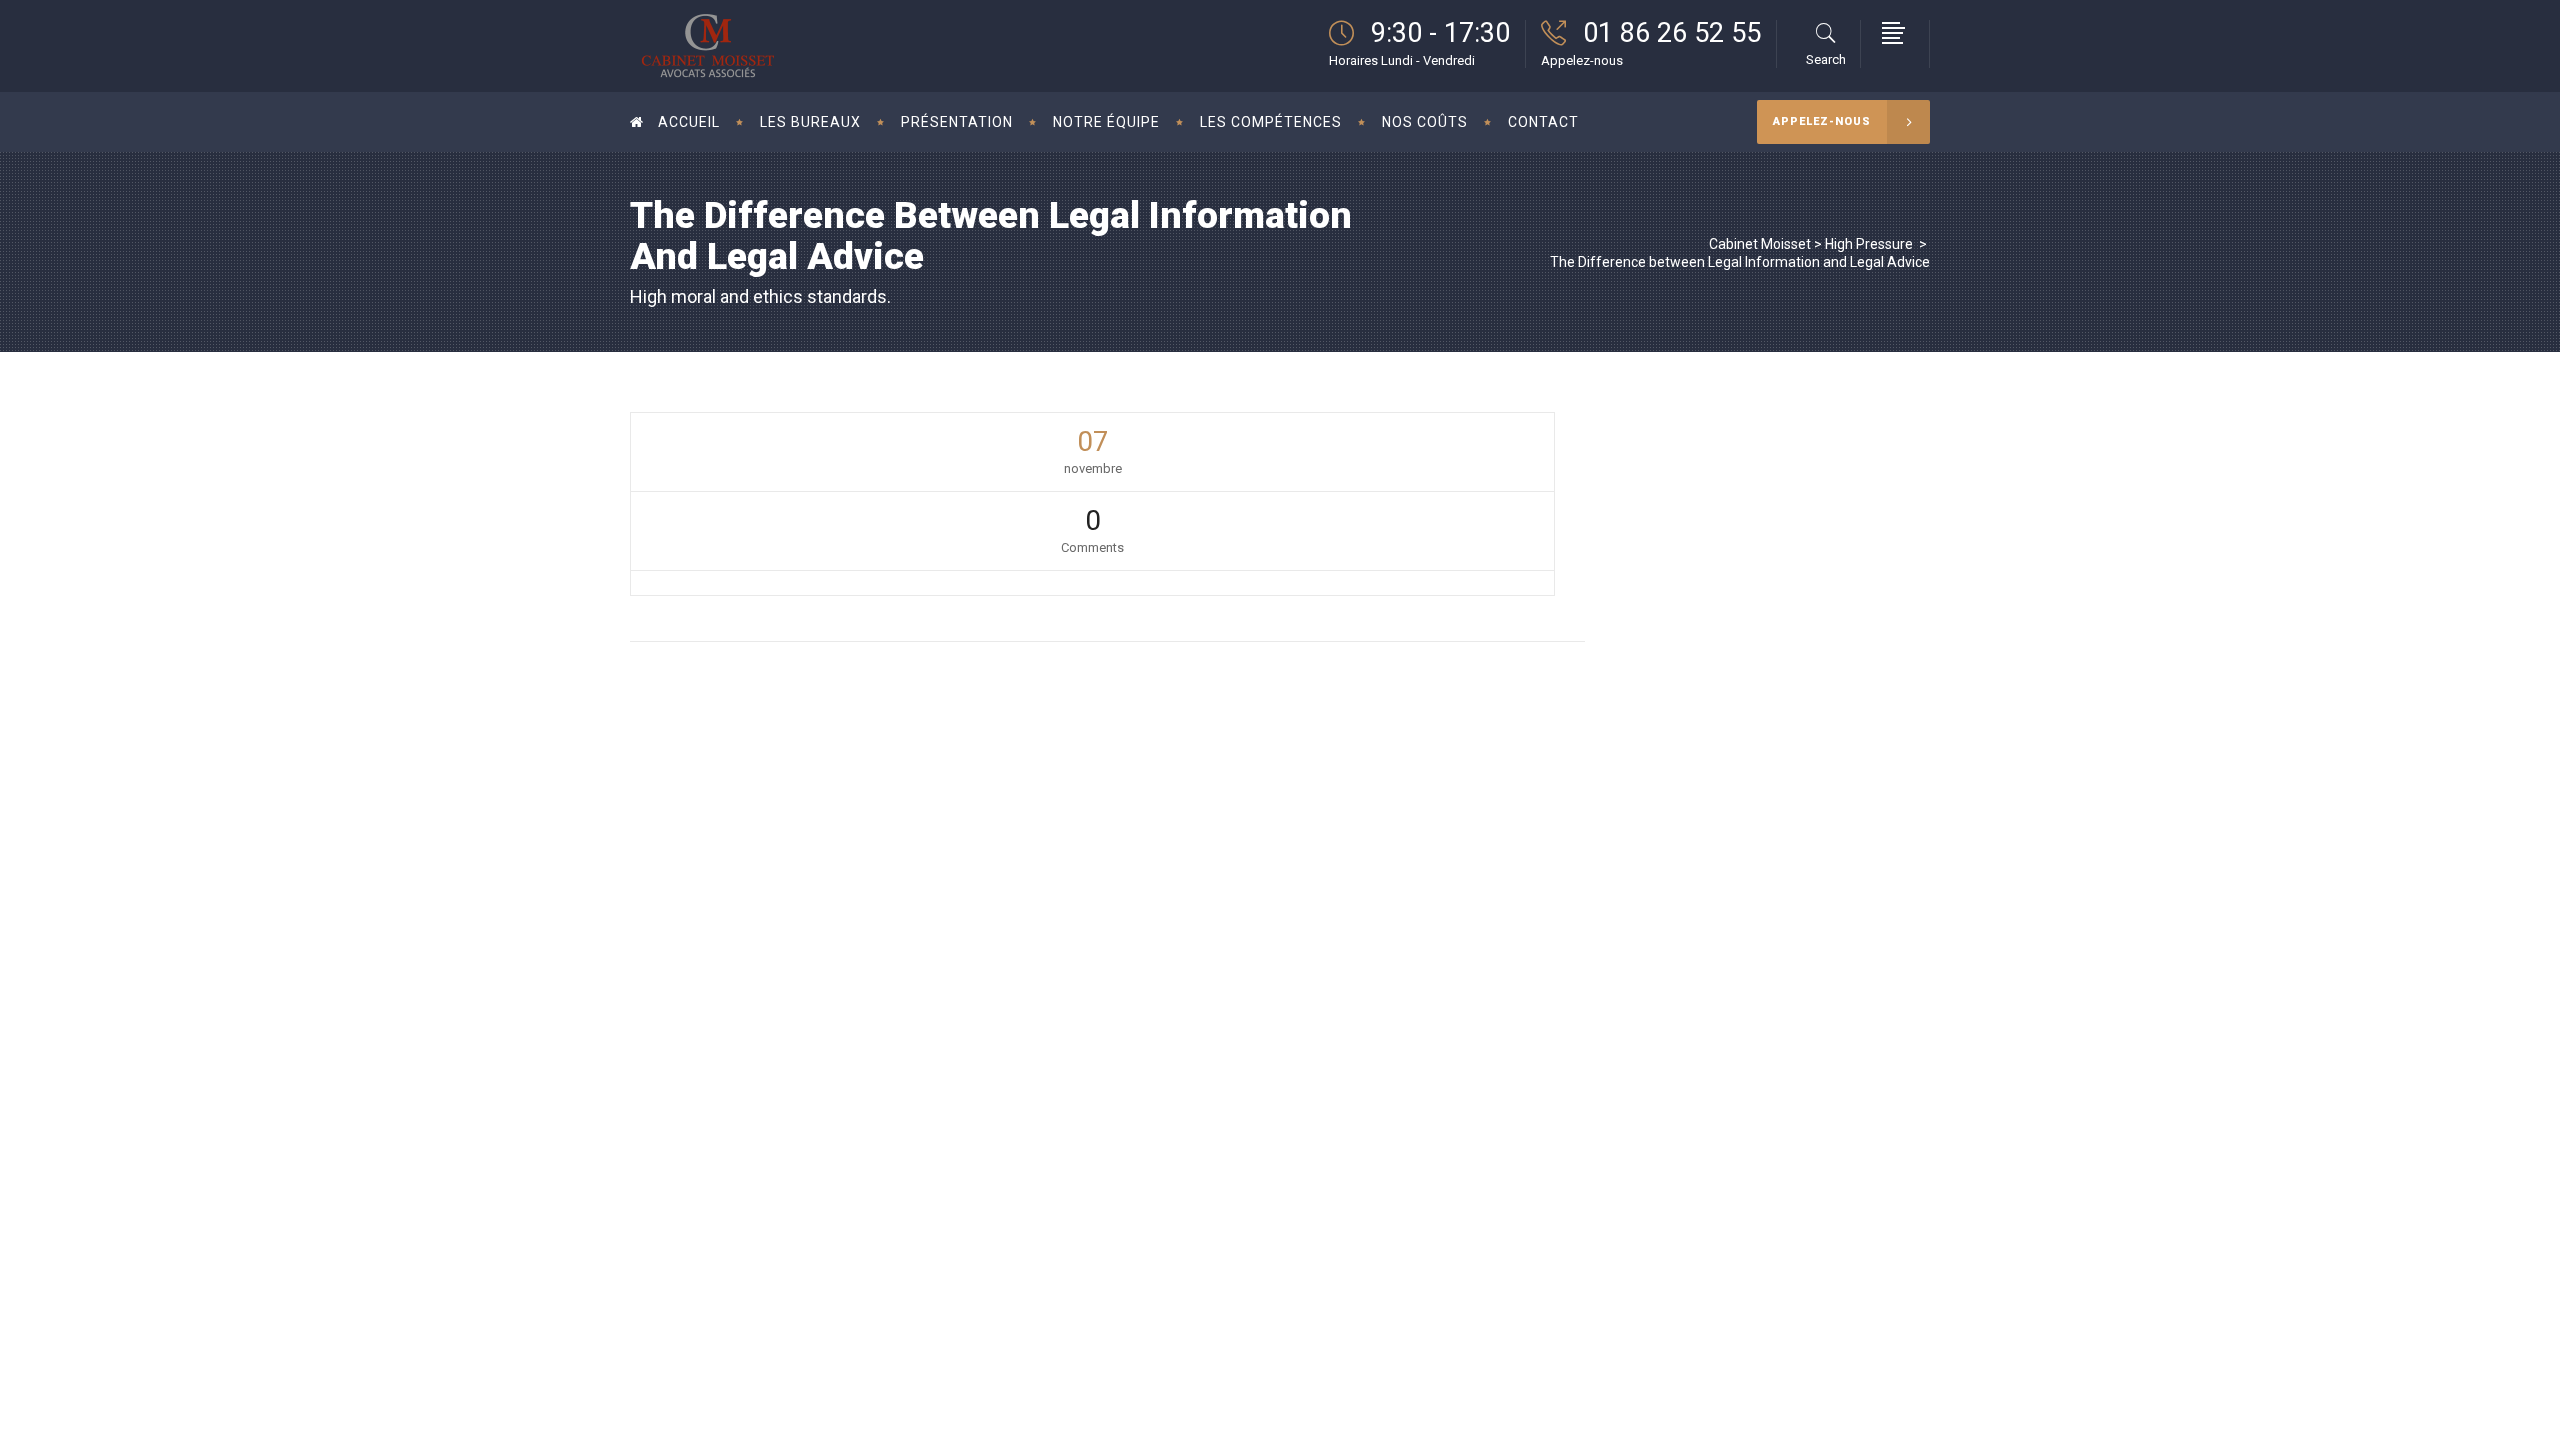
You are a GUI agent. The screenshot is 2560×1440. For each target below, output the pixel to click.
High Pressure (1869, 244)
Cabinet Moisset (1760, 244)
